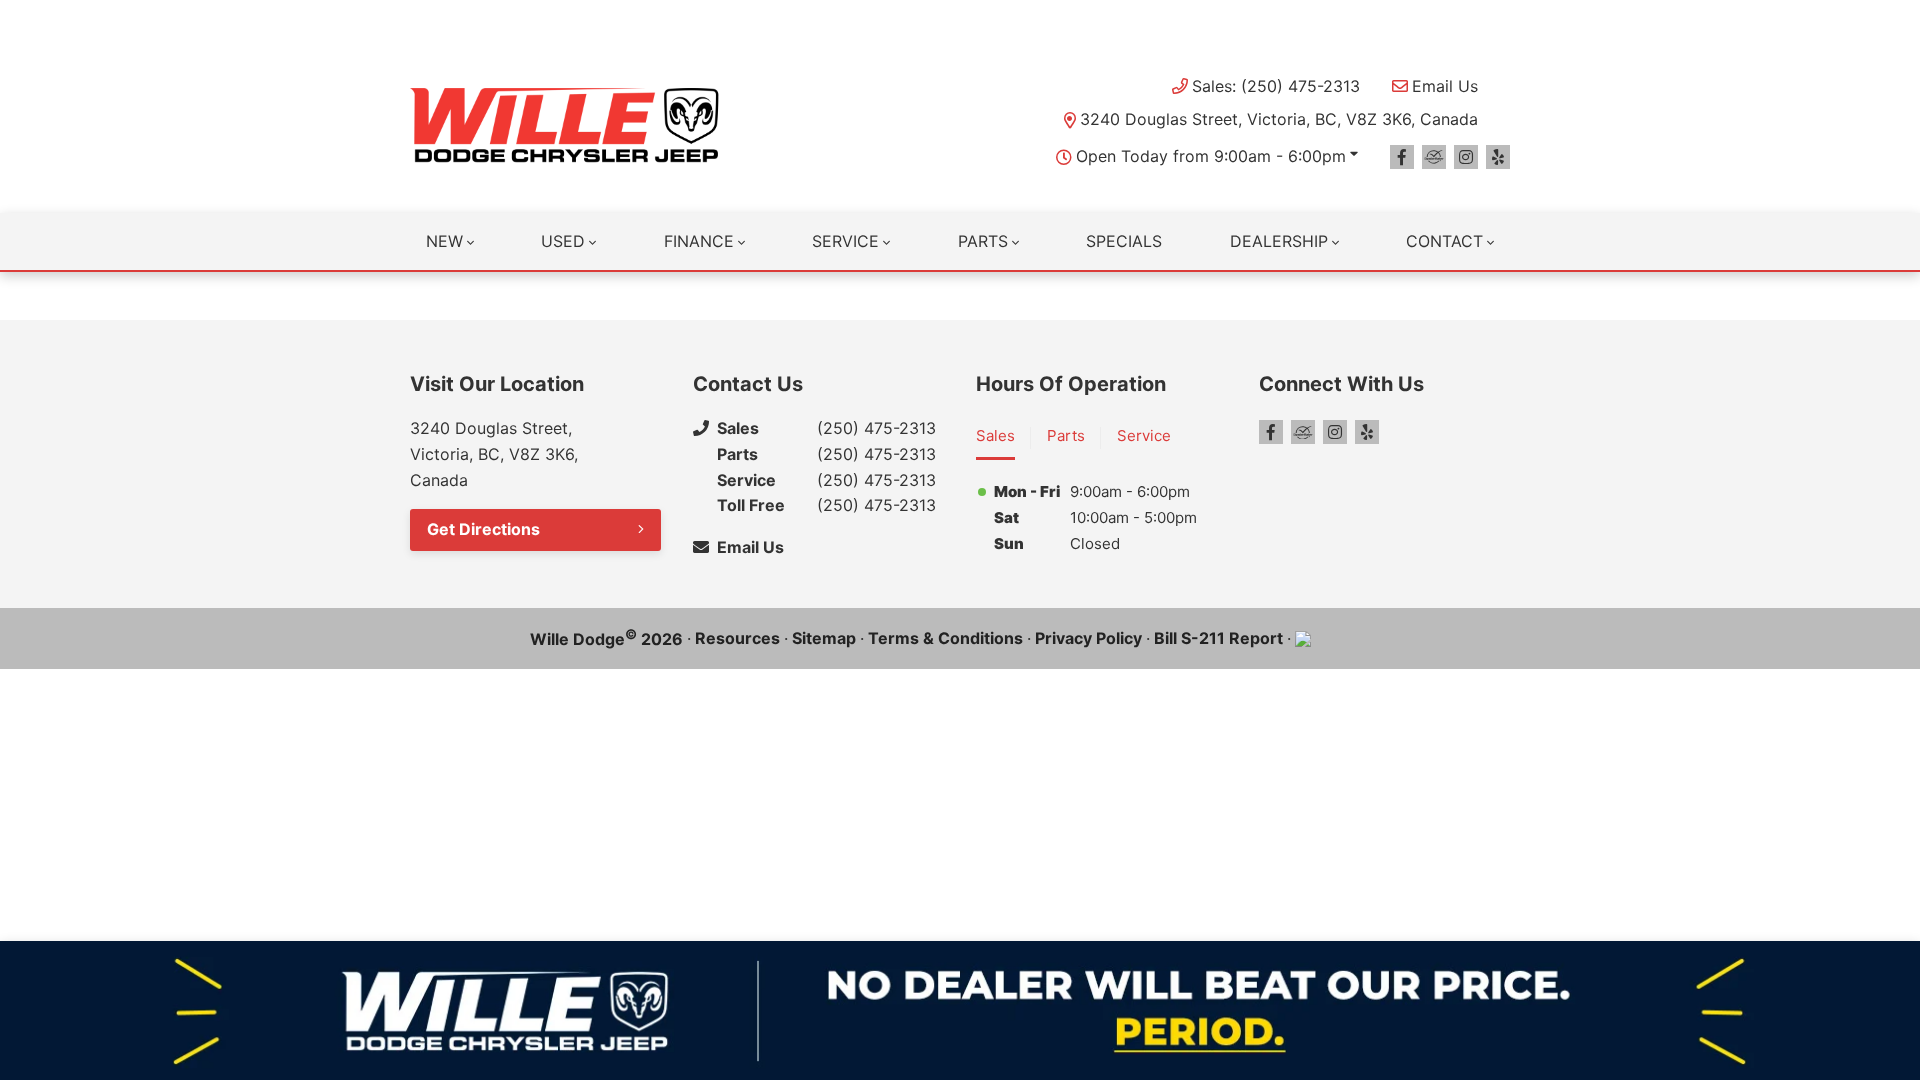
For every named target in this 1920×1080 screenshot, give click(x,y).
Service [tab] (1144, 435)
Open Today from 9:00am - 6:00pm (1211, 156)
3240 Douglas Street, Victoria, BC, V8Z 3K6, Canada (1279, 119)
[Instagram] (1466, 157)
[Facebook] (1402, 157)
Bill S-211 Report (1218, 638)
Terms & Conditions (945, 638)
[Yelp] (1498, 157)
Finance (699, 241)
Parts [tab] (1066, 435)
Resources (737, 638)
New (444, 241)
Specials (1124, 241)
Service (845, 241)
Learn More (1174, 20)
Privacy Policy (1088, 638)
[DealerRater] (1434, 157)
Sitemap (824, 638)
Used (563, 241)
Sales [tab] (995, 435)
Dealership (1279, 241)
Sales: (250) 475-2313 (1276, 86)
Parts (983, 241)
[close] (1490, 17)
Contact (1444, 241)
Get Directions (483, 529)
